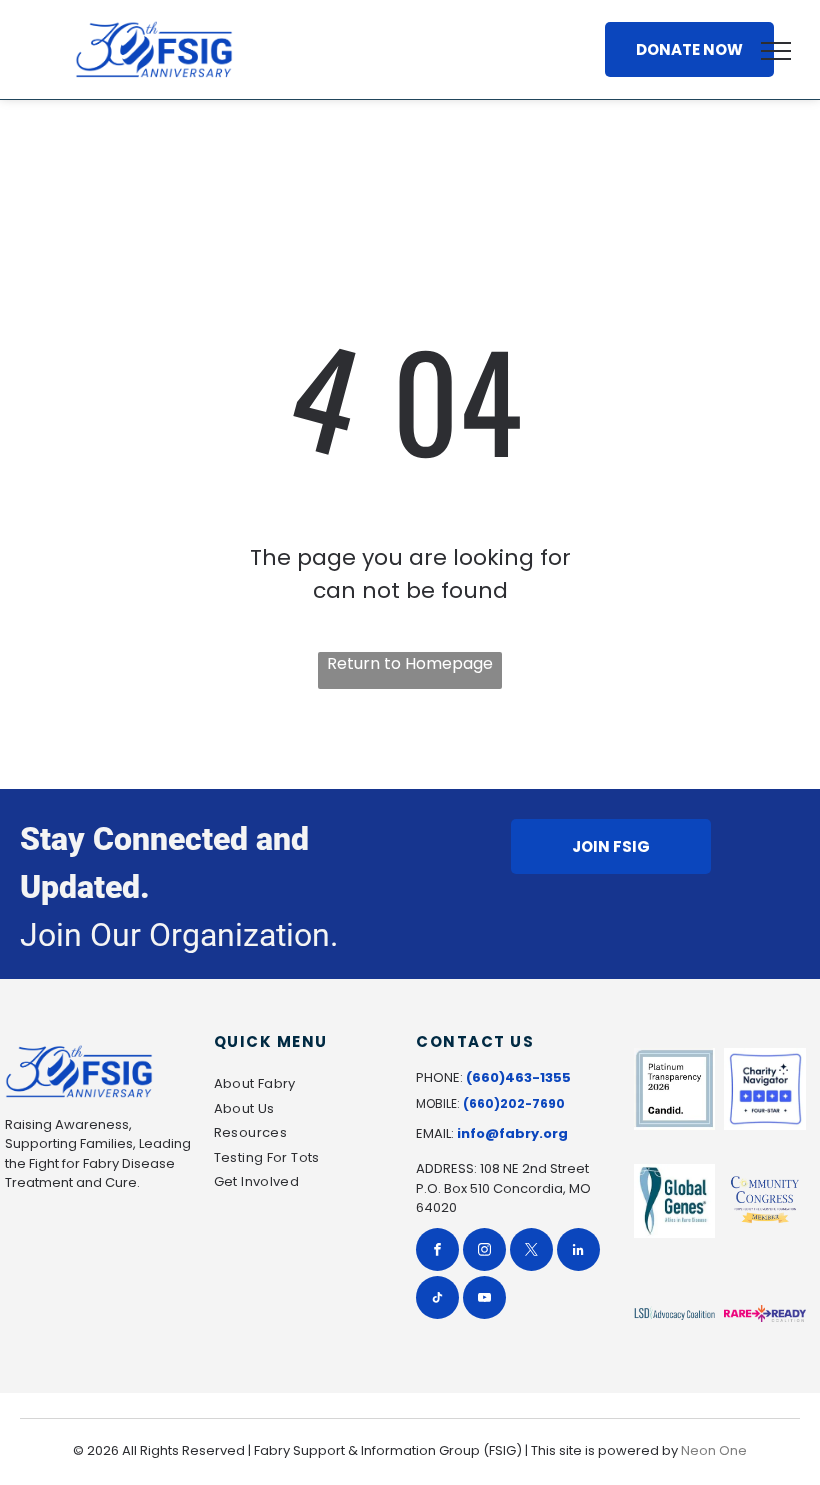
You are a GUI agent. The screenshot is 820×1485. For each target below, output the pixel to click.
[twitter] (531, 1252)
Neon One (714, 1450)
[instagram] (484, 1252)
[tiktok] (437, 1300)
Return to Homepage (410, 663)
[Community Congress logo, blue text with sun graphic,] (765, 1201)
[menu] (776, 51)
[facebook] (437, 1252)
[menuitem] (301, 1086)
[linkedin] (578, 1252)
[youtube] (484, 1300)
